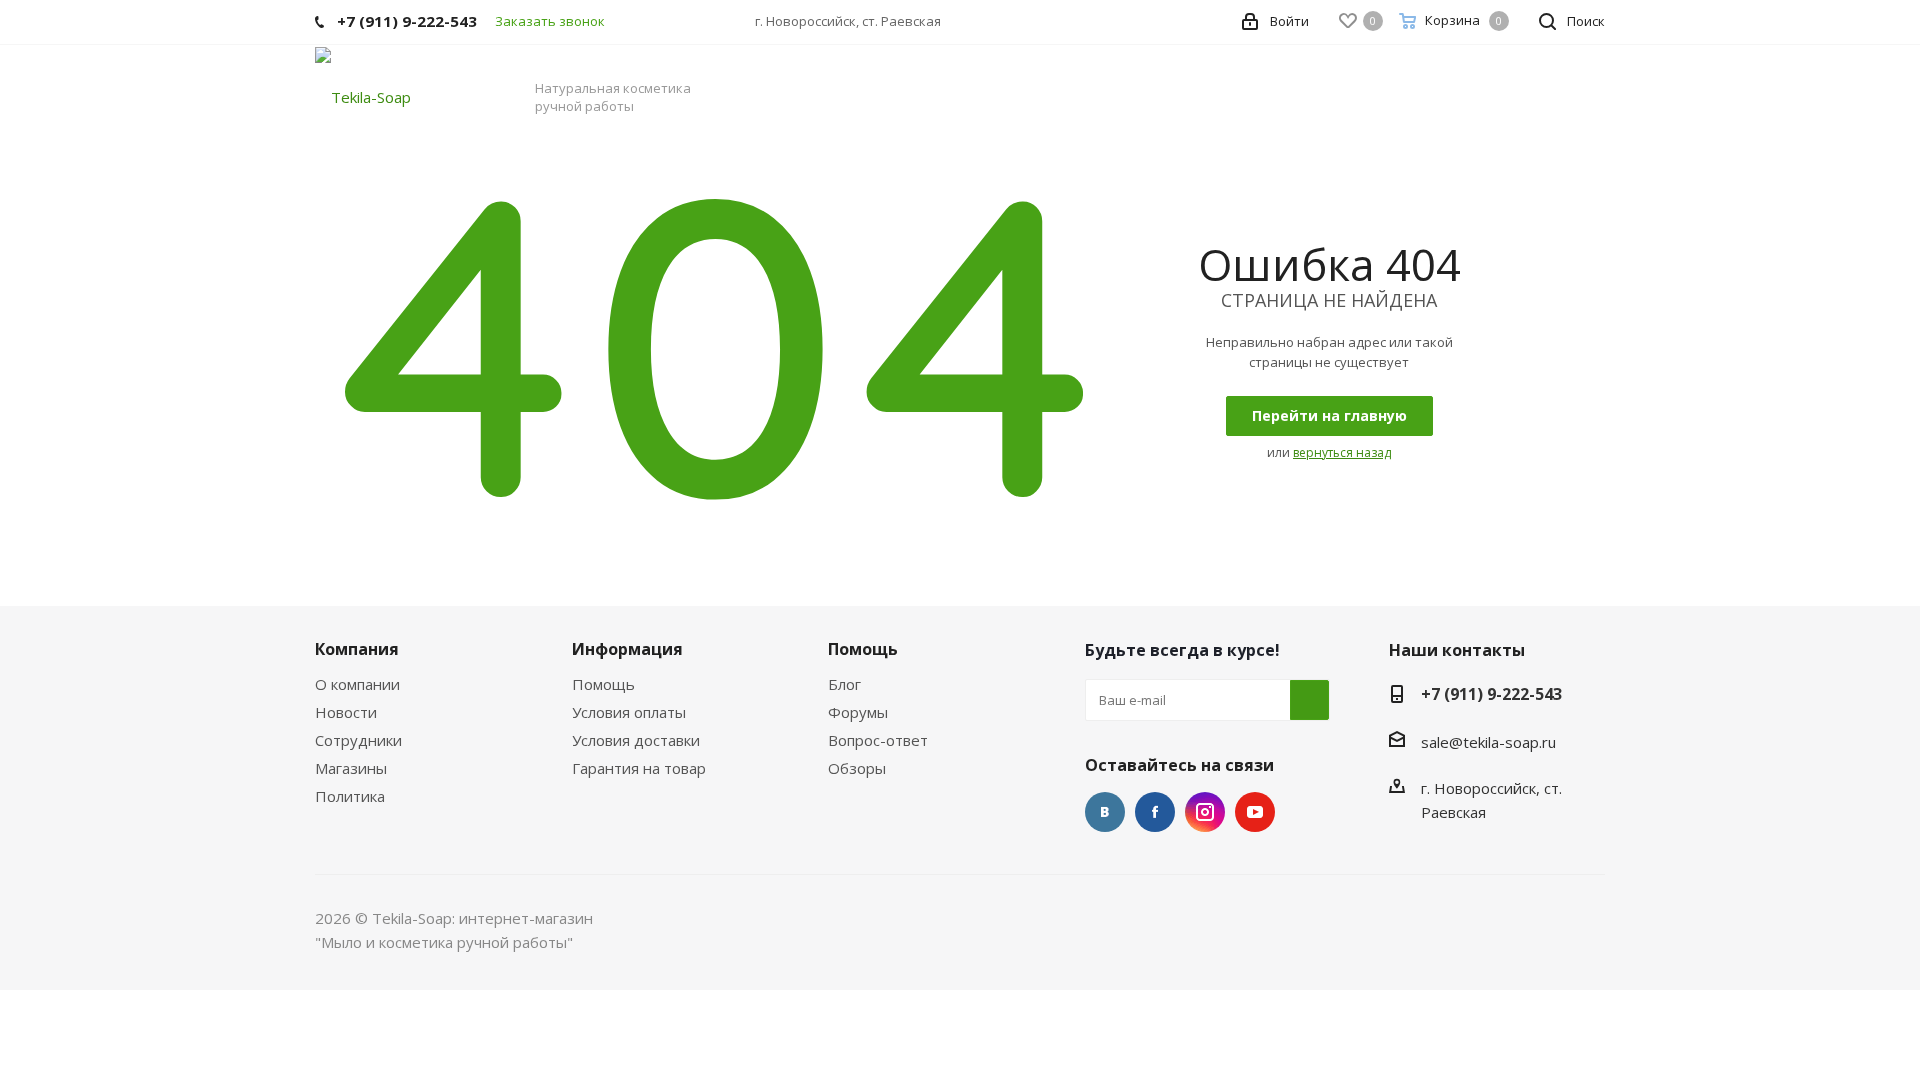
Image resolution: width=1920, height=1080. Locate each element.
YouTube (1255, 812)
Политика (350, 796)
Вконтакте (1105, 812)
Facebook (1155, 812)
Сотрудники (358, 740)
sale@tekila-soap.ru (1488, 742)
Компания (357, 649)
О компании (357, 684)
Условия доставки (636, 740)
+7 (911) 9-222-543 (1491, 694)
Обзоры (857, 768)
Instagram (1205, 812)
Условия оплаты (629, 712)
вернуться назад (1342, 452)
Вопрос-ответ (878, 740)
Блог (844, 684)
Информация (627, 649)
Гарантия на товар (639, 768)
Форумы (858, 712)
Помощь (603, 684)
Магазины (351, 768)
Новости (346, 712)
